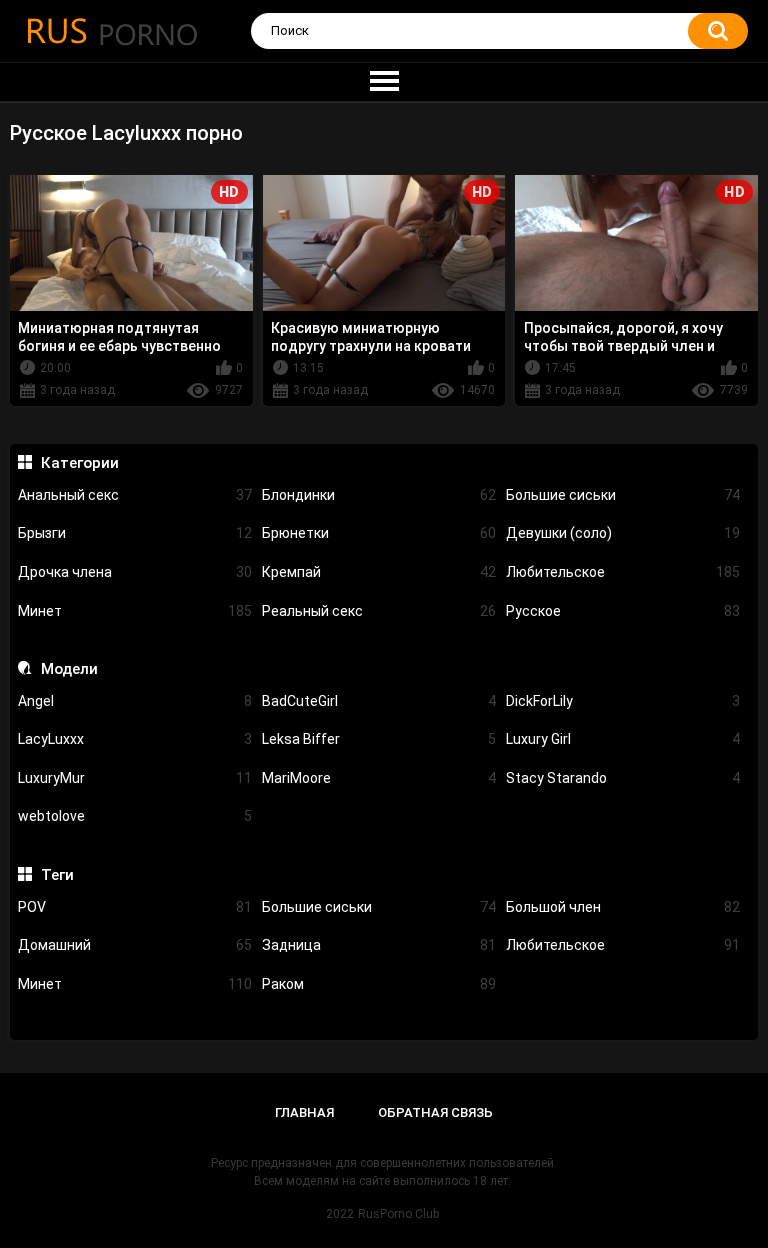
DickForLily (623, 701)
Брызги (135, 533)
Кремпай (379, 572)
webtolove (135, 816)
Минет (135, 611)
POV (135, 907)
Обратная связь (435, 1112)
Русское (623, 611)
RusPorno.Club (398, 1214)
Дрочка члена (135, 572)
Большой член (623, 907)
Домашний (135, 945)
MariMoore (379, 778)
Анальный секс (135, 495)
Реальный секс (379, 611)
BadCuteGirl (379, 701)
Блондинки (379, 495)
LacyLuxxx (135, 739)
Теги (57, 875)
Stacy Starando (623, 778)
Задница (379, 945)
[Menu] (384, 82)
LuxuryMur (135, 778)
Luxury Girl (623, 739)
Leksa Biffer (379, 739)
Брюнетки (379, 533)
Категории (79, 463)
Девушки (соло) (623, 533)
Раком (379, 984)
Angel (135, 701)
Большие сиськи (623, 495)
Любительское (623, 572)
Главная (304, 1112)
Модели (69, 669)
